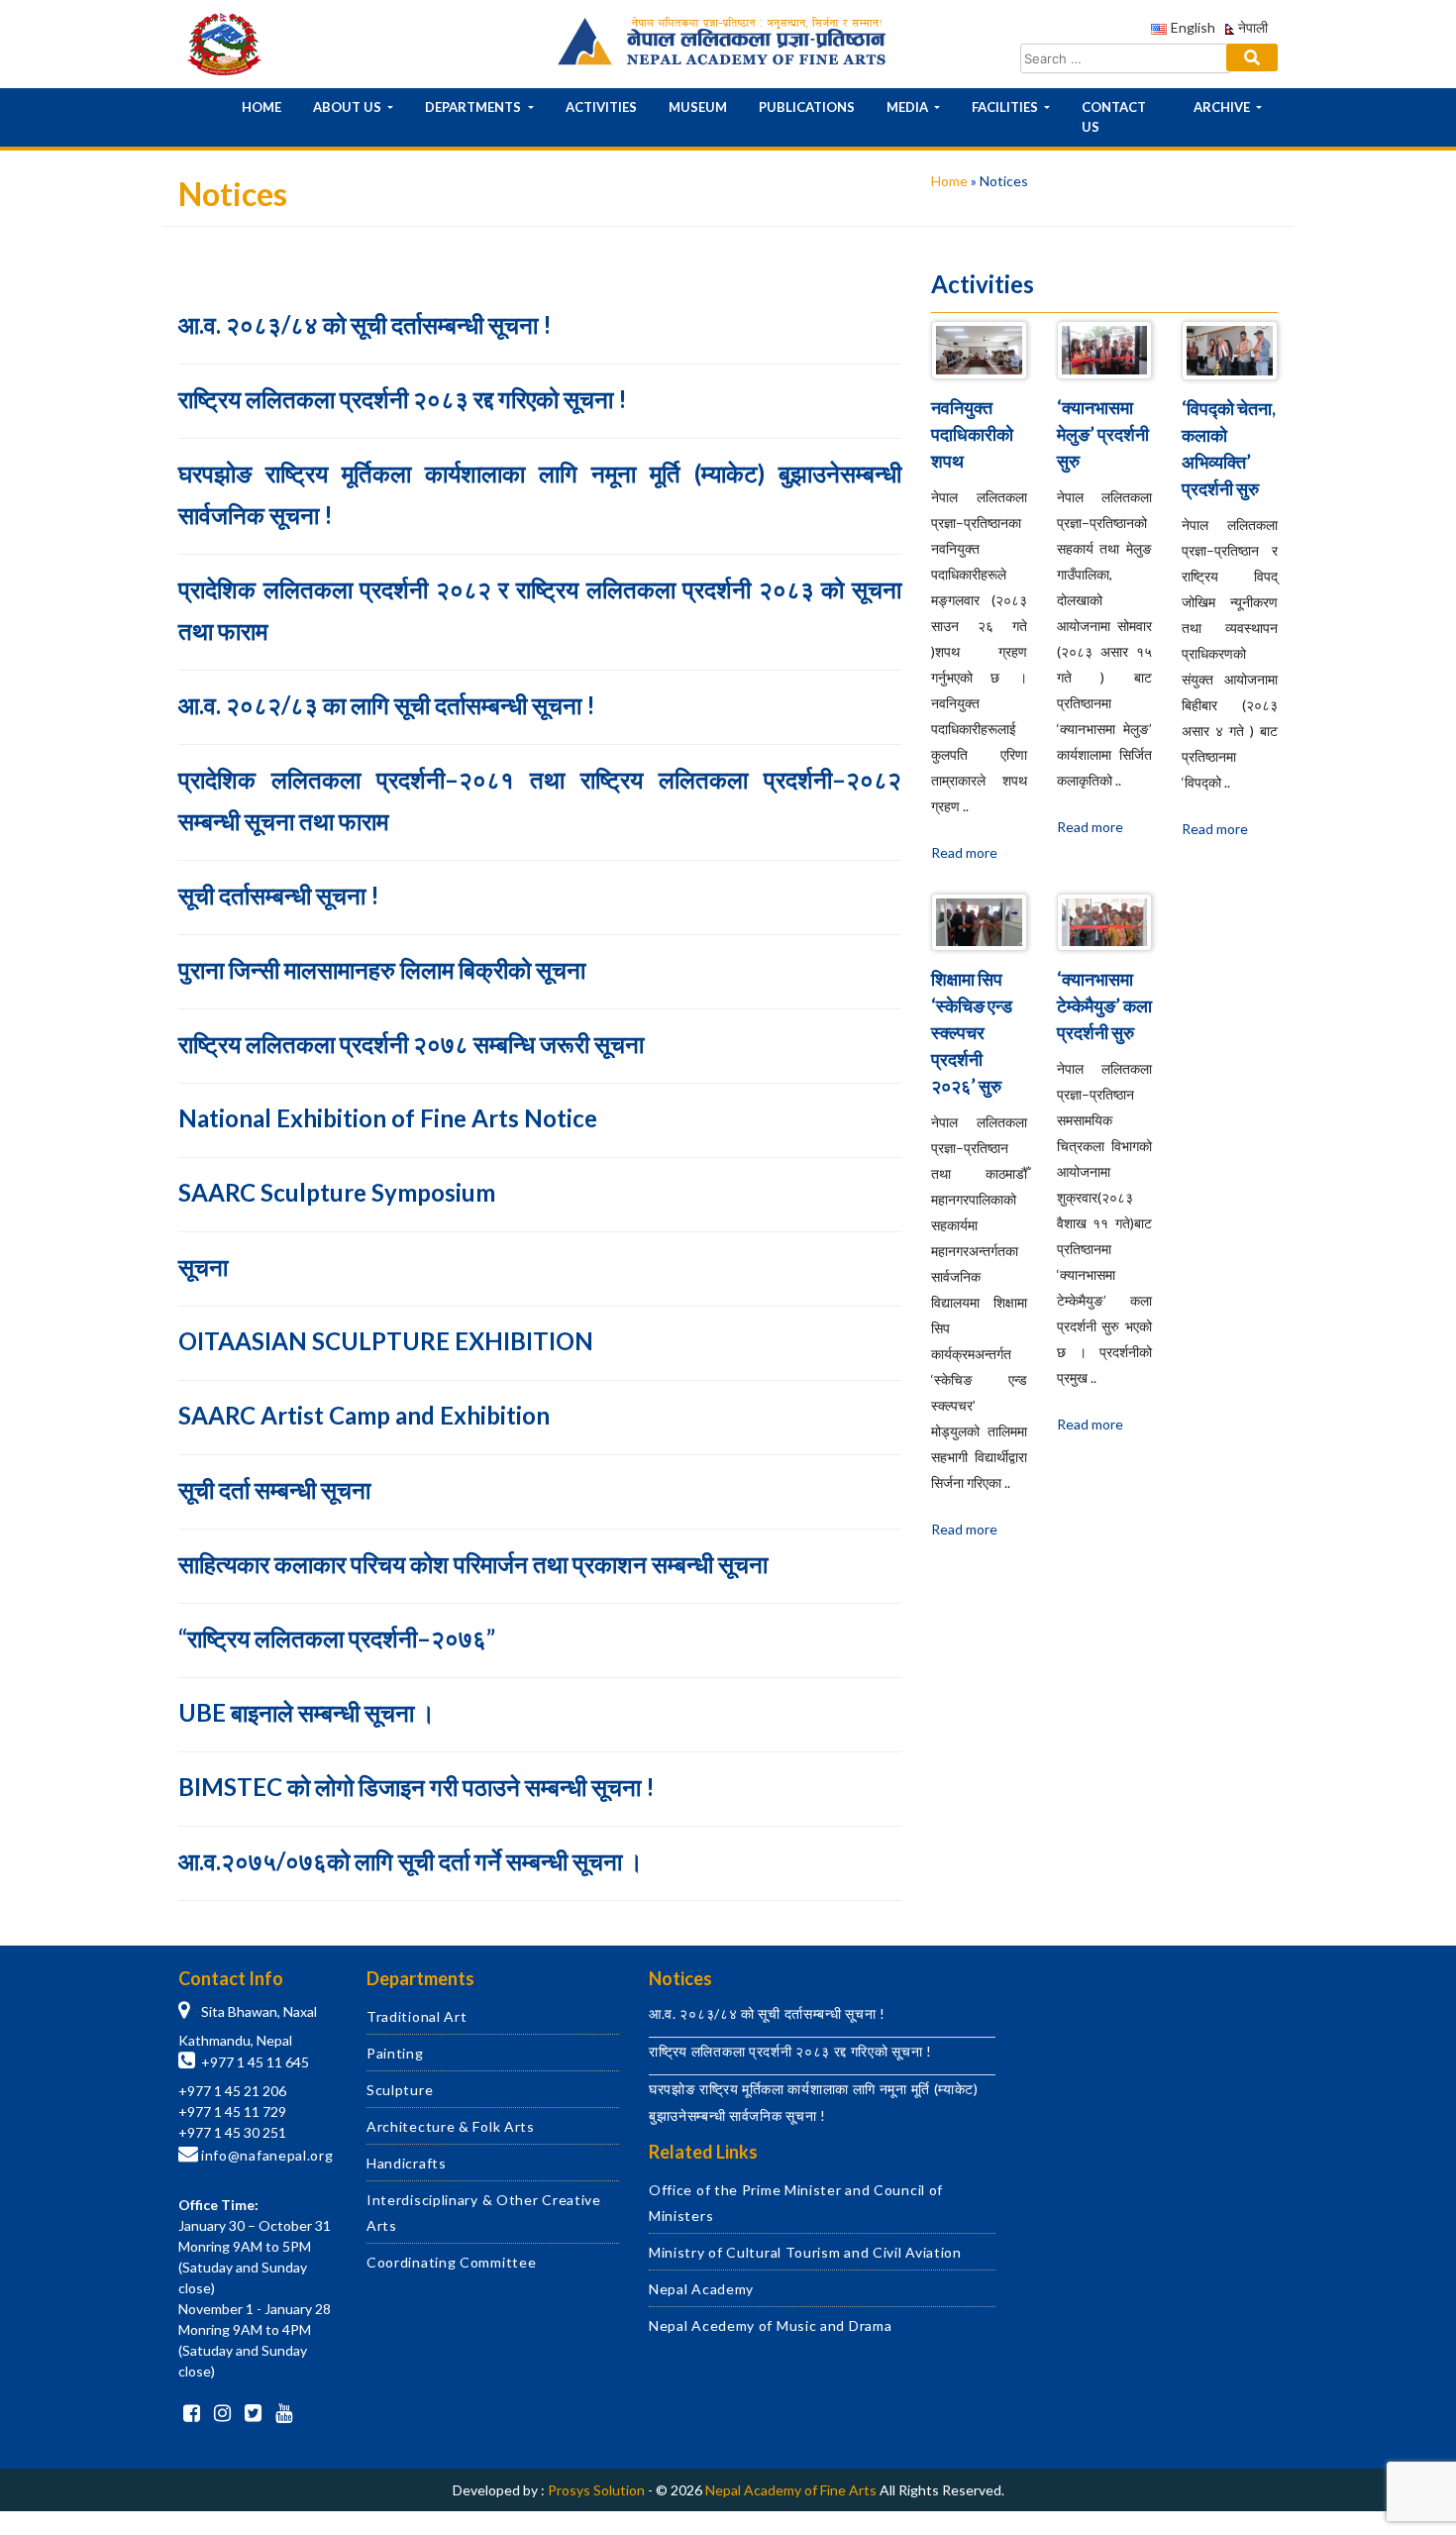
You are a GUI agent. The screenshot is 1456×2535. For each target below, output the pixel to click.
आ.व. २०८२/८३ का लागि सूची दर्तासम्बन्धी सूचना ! (387, 705)
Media (909, 107)
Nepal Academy (701, 2289)
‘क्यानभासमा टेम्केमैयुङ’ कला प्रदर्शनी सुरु (1104, 1005)
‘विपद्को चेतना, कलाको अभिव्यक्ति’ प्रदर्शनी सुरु (1229, 448)
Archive (1223, 107)
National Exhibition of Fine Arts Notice (388, 1118)
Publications (807, 107)
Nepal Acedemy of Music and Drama (770, 2325)
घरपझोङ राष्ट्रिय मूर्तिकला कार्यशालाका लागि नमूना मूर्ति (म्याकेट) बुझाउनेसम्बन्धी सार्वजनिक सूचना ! (540, 494)
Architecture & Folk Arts (451, 2126)
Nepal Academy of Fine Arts (791, 2490)
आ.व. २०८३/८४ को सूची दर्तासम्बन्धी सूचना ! (365, 324)
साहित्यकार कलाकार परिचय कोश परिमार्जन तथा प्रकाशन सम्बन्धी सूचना (473, 1564)
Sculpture (400, 2090)
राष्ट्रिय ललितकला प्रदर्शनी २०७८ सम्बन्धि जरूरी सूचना (411, 1044)
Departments (474, 107)
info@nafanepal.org (267, 2155)
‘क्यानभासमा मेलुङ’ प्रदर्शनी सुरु (1103, 434)
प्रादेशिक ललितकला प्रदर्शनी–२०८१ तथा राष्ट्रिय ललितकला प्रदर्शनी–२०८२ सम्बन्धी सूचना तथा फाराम (540, 800)
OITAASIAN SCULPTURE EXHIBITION (386, 1341)
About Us (349, 107)
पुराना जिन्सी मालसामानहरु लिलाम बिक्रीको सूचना (382, 969)
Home (261, 107)
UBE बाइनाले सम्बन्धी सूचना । (307, 1712)
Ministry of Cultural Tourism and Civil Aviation (805, 2252)
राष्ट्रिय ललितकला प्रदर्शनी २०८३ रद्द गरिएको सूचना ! (403, 399)
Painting (395, 2053)
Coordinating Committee (451, 2262)
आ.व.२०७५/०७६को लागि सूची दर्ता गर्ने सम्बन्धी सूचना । (411, 1861)
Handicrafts (407, 2163)
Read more (964, 852)
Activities (601, 107)
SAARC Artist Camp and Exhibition (364, 1415)
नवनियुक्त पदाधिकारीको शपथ (972, 434)
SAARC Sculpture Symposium (337, 1192)
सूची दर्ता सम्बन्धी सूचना (274, 1489)
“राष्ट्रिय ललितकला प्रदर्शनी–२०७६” (337, 1638)
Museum (698, 107)
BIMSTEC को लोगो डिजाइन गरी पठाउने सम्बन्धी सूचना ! (416, 1787)
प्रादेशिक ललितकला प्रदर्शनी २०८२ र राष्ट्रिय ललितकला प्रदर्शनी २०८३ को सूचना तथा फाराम (540, 610)
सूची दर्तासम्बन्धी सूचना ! (279, 895)
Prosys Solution (596, 2490)
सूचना (203, 1267)
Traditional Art (417, 2016)
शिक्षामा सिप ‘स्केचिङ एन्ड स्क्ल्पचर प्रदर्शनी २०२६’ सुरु (972, 1032)
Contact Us (1114, 117)
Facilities (1006, 107)
